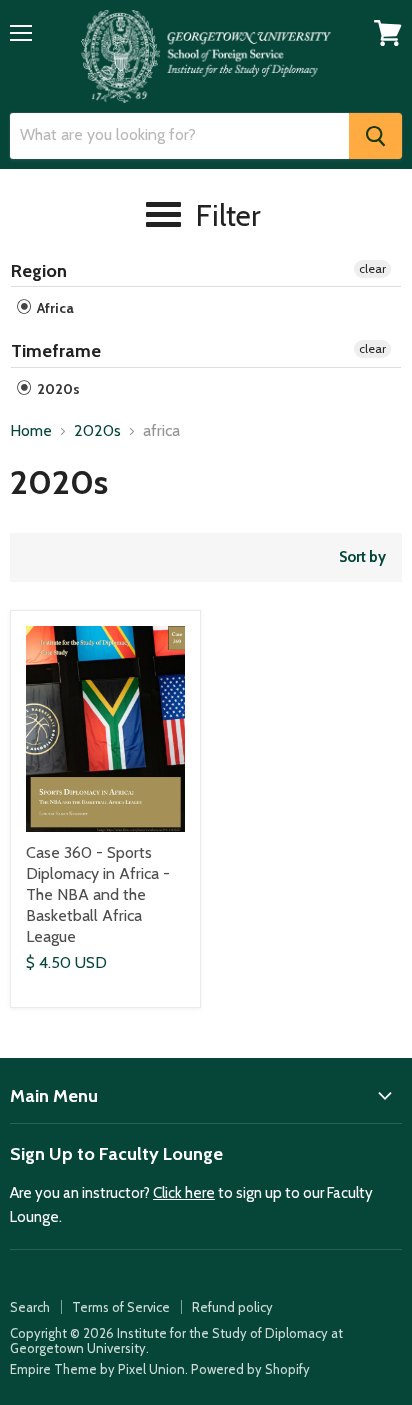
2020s (57, 389)
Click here (184, 1193)
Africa (54, 308)
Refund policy (232, 1307)
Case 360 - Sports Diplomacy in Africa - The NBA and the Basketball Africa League (98, 894)
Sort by (362, 557)
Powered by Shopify (250, 1369)
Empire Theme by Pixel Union (97, 1369)
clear (372, 268)
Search (30, 1307)
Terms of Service (121, 1307)
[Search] (375, 136)
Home (31, 431)
